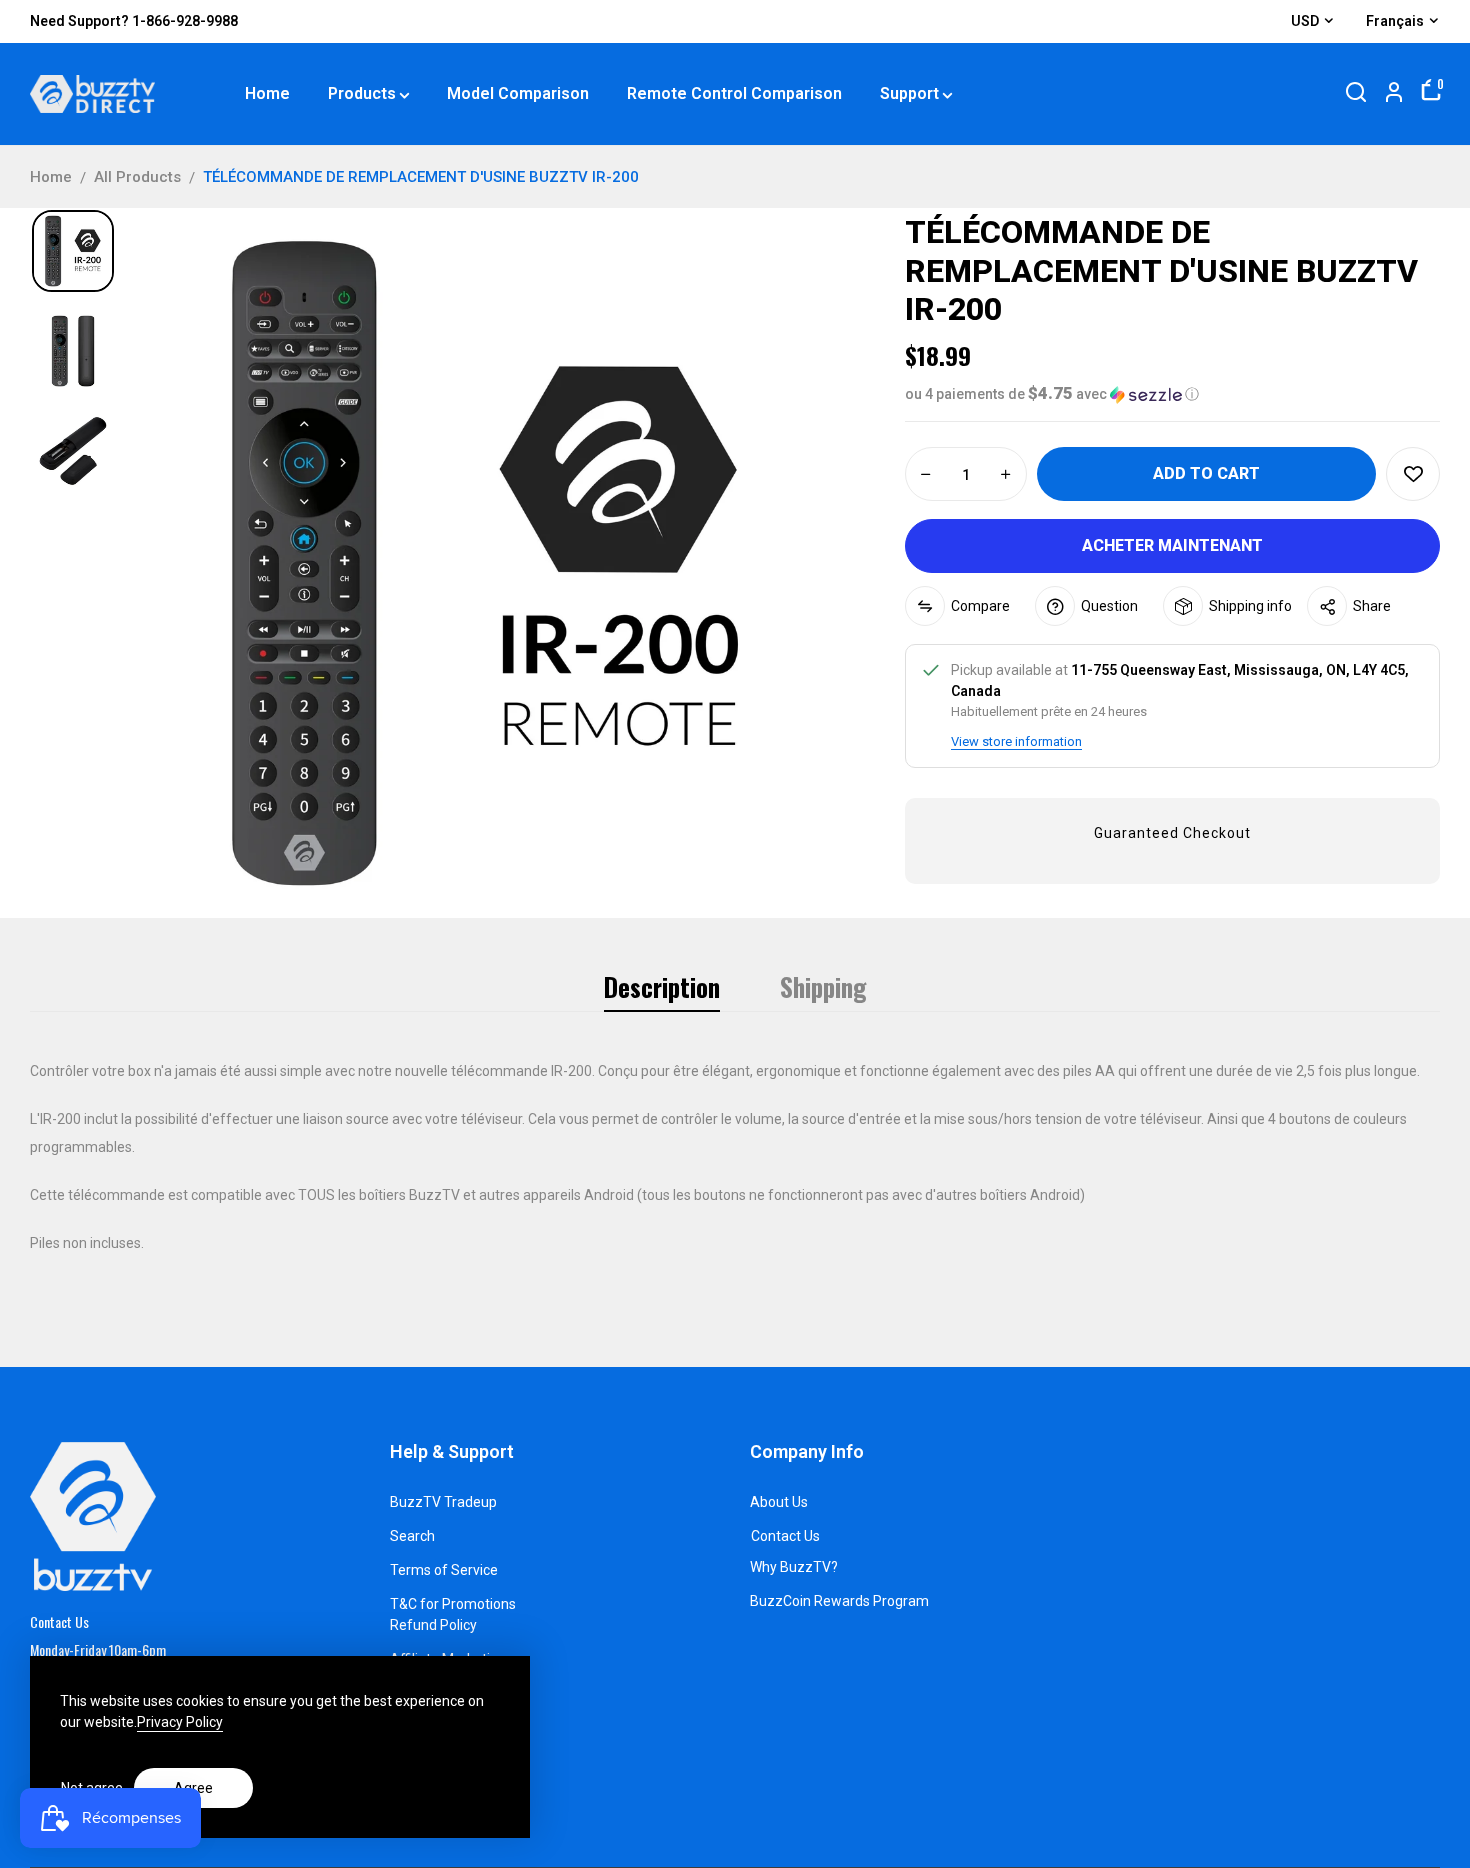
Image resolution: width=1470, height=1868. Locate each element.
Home (267, 93)
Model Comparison (518, 93)
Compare (980, 606)
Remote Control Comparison (734, 93)
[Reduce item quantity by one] (926, 475)
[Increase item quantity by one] (1006, 475)
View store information (1016, 741)
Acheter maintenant (1172, 545)
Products (362, 93)
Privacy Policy (180, 1722)
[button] (1172, 394)
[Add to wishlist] (1413, 474)
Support (909, 93)
